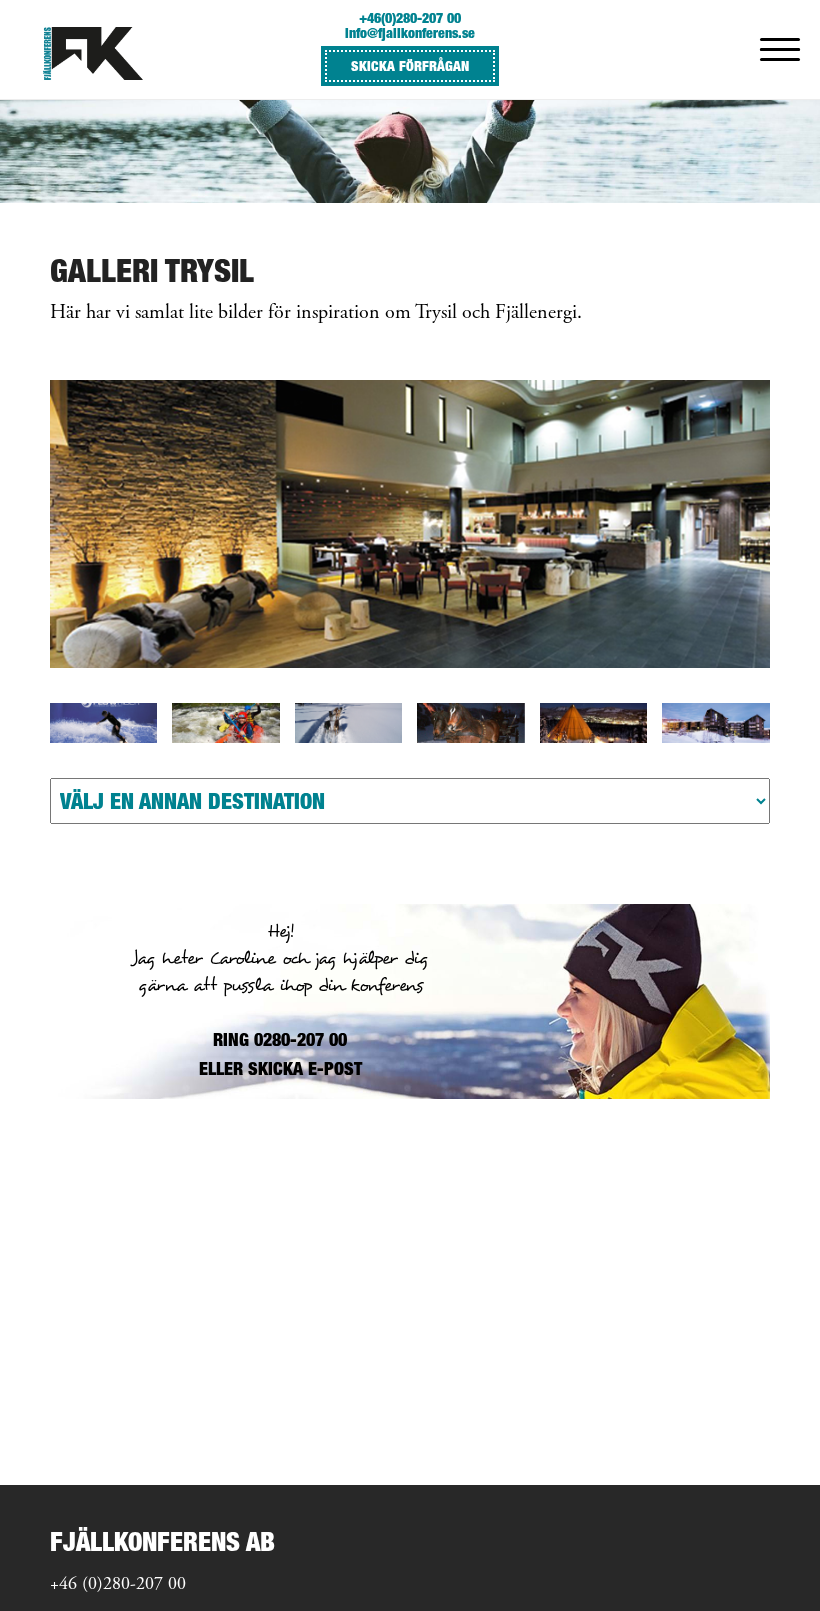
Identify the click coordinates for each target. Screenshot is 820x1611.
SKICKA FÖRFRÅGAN (410, 65)
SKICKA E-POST (305, 1068)
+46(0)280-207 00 (410, 17)
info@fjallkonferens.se (410, 32)
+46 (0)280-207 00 (118, 1585)
